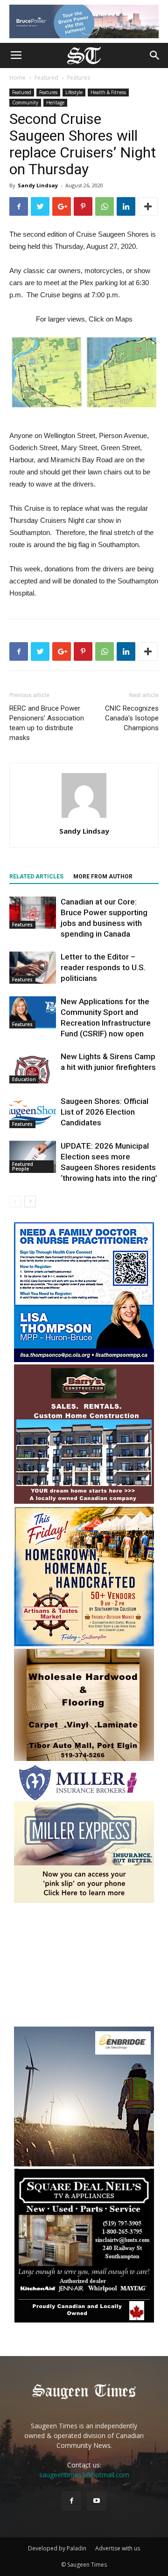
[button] (155, 55)
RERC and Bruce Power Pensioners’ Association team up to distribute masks (47, 723)
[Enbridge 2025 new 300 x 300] (84, 2164)
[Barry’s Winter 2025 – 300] (84, 1502)
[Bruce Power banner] (84, 21)
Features (79, 78)
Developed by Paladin (57, 2548)
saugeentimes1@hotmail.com (84, 2475)
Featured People (23, 1166)
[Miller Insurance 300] (84, 1901)
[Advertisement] (84, 1966)
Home (17, 78)
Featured (46, 78)
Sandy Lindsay (38, 185)
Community (25, 103)
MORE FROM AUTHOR (103, 877)
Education (24, 1079)
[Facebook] (71, 2501)
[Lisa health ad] (84, 1360)
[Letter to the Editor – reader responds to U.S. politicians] (33, 968)
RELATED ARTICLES (36, 877)
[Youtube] (97, 2501)
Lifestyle (74, 92)
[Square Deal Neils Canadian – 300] (84, 2321)
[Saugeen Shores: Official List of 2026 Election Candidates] (33, 1112)
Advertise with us (118, 2548)
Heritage (55, 103)
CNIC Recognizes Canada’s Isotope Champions (132, 718)
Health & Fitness (108, 92)
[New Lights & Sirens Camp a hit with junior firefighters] (33, 1067)
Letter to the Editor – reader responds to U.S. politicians (103, 967)
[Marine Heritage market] (84, 1644)
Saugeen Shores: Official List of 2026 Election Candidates (105, 1112)
